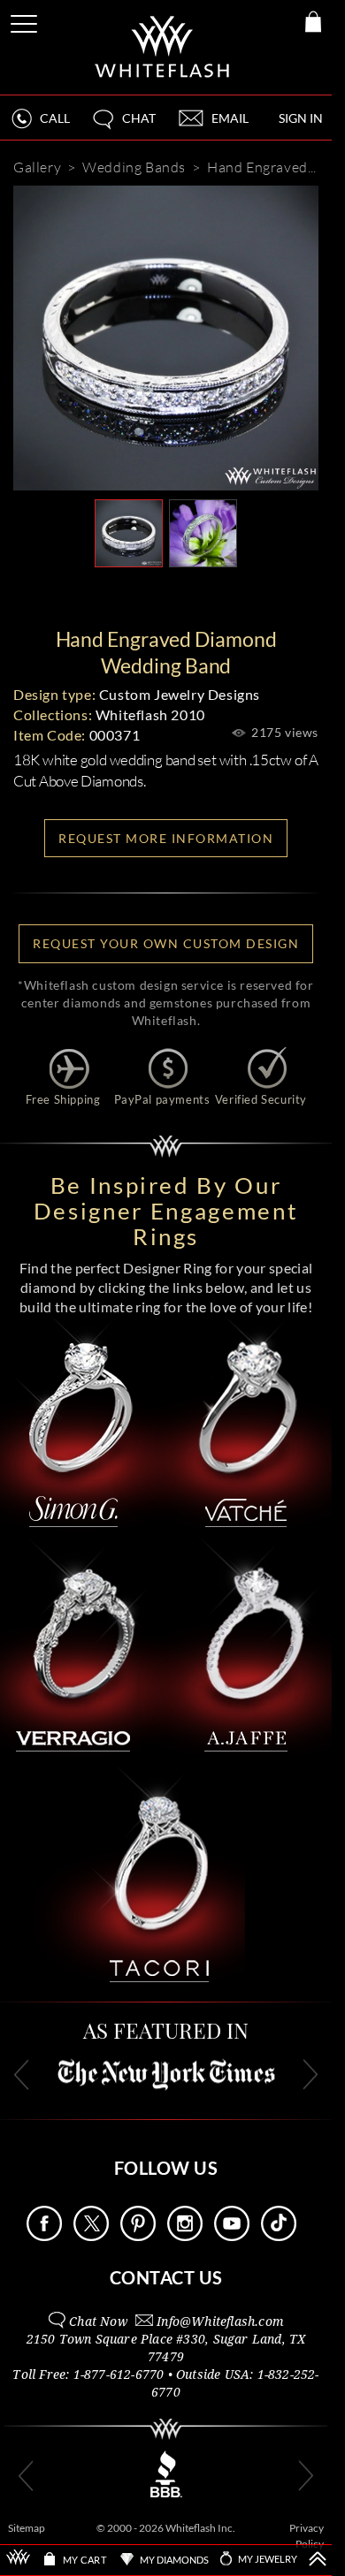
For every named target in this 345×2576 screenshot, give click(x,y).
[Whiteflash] (163, 47)
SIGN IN (301, 118)
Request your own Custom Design (166, 943)
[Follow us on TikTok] (279, 2236)
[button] (123, 126)
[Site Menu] (26, 21)
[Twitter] (249, 596)
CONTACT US (166, 2277)
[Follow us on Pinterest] (138, 2236)
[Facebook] (195, 596)
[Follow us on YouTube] (232, 2236)
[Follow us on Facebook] (44, 2236)
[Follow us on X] (91, 2236)
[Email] (86, 596)
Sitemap (27, 2528)
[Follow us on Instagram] (185, 2236)
